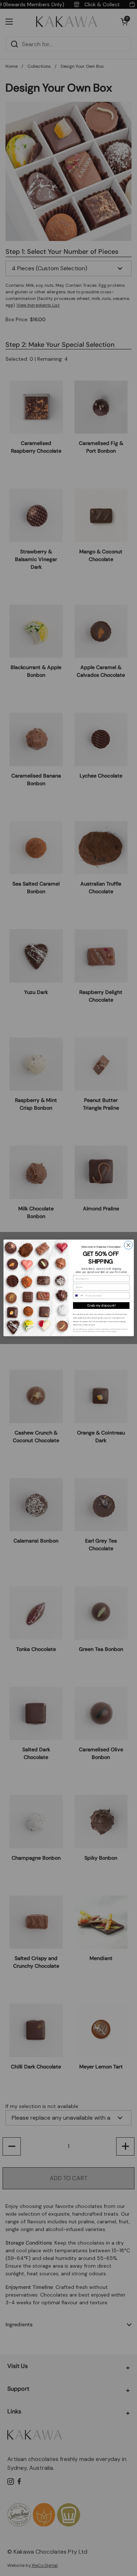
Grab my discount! (101, 1306)
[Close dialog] (128, 1245)
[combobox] (78, 1296)
